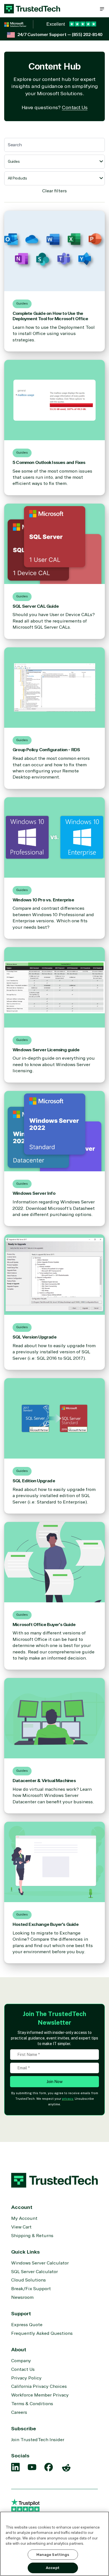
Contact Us (75, 107)
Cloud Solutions (29, 2280)
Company (21, 2361)
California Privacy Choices (39, 2386)
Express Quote (27, 2325)
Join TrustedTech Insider (38, 2440)
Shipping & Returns (32, 2236)
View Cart (21, 2227)
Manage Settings (53, 2555)
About (19, 2350)
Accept (53, 2568)
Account (22, 2207)
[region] (54, 2544)
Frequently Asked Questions (42, 2333)
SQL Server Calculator (35, 2272)
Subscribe (24, 2429)
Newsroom (22, 2297)
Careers (19, 2412)
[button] (102, 9)
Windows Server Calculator (40, 2263)
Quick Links (25, 2252)
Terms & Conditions (32, 2404)
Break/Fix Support (31, 2289)
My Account (24, 2218)
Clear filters (54, 191)
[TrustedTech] (32, 9)
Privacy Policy (26, 2378)
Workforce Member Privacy (40, 2395)
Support (21, 2314)
